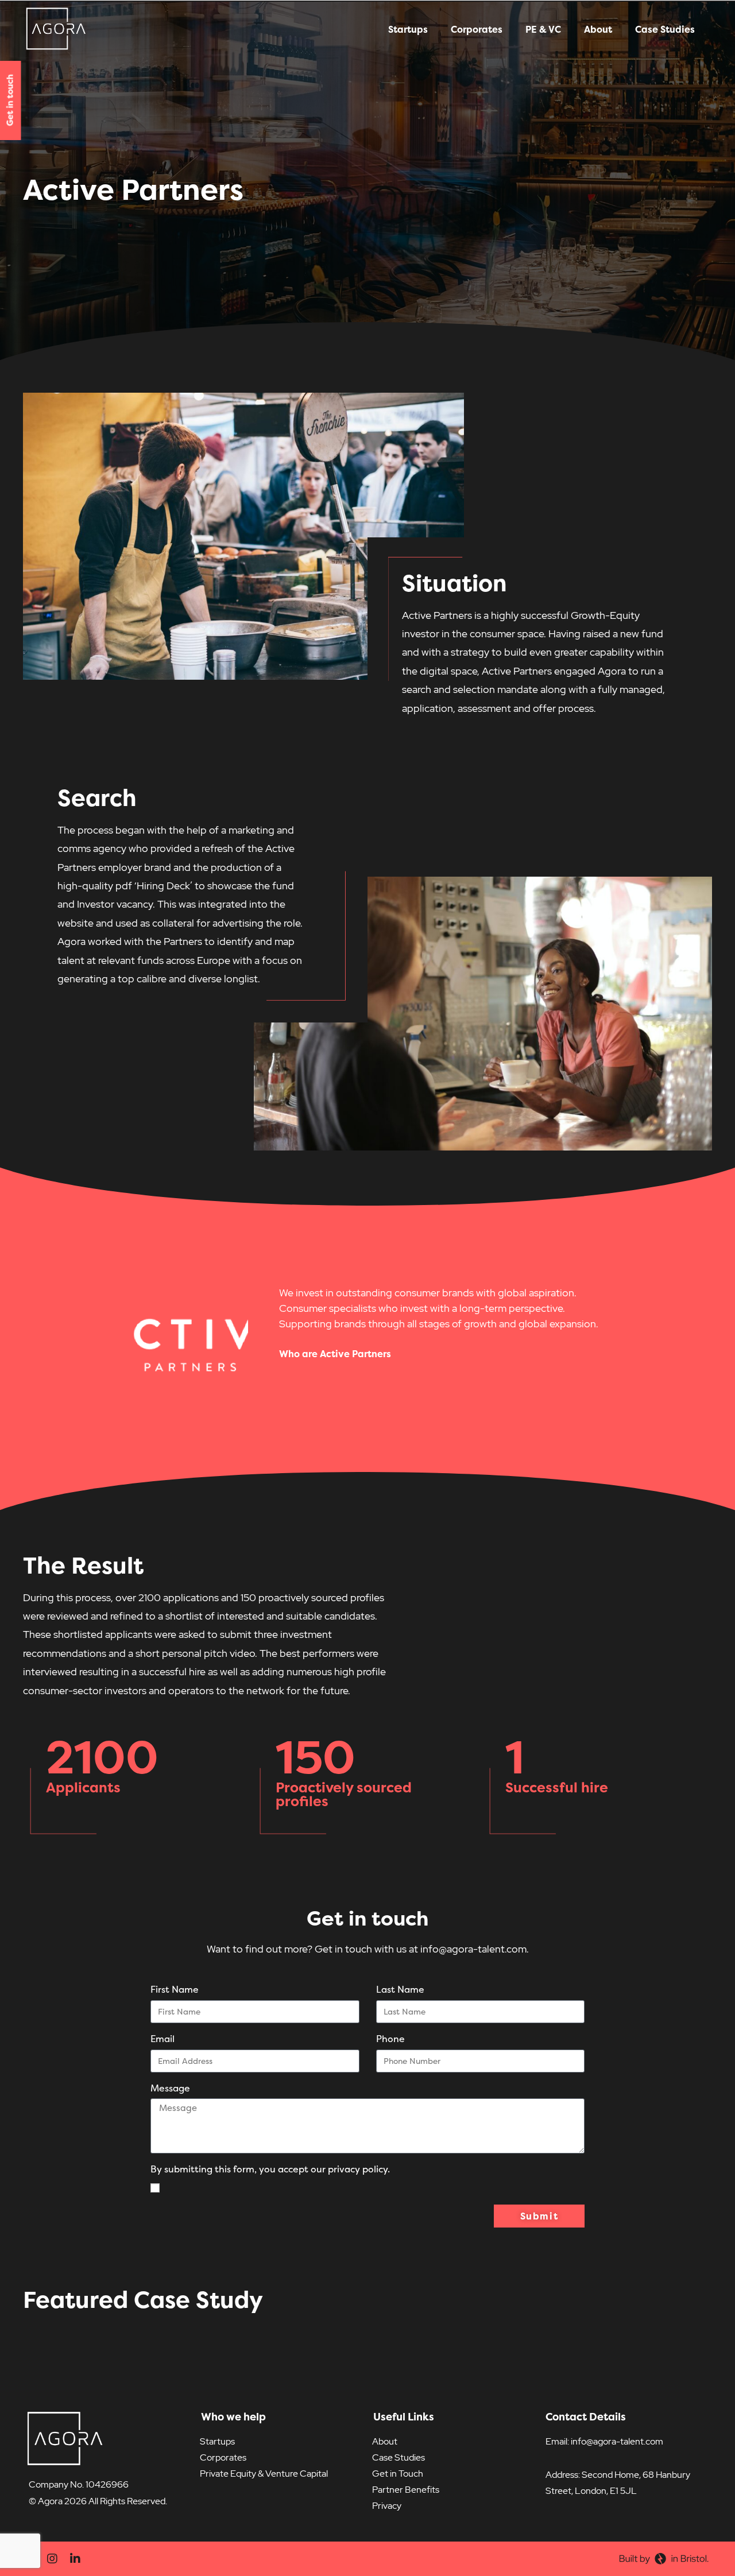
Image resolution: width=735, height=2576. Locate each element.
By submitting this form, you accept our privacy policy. (270, 2169)
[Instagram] (52, 2559)
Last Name (400, 1989)
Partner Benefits (406, 2490)
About (598, 29)
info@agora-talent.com (617, 2441)
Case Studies (665, 29)
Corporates (477, 29)
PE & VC (543, 29)
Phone (390, 2039)
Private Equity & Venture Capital (264, 2474)
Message (170, 2088)
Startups (408, 29)
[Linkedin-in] (75, 2559)
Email (163, 2039)
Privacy (387, 2506)
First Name (175, 1989)
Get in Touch (398, 2474)
